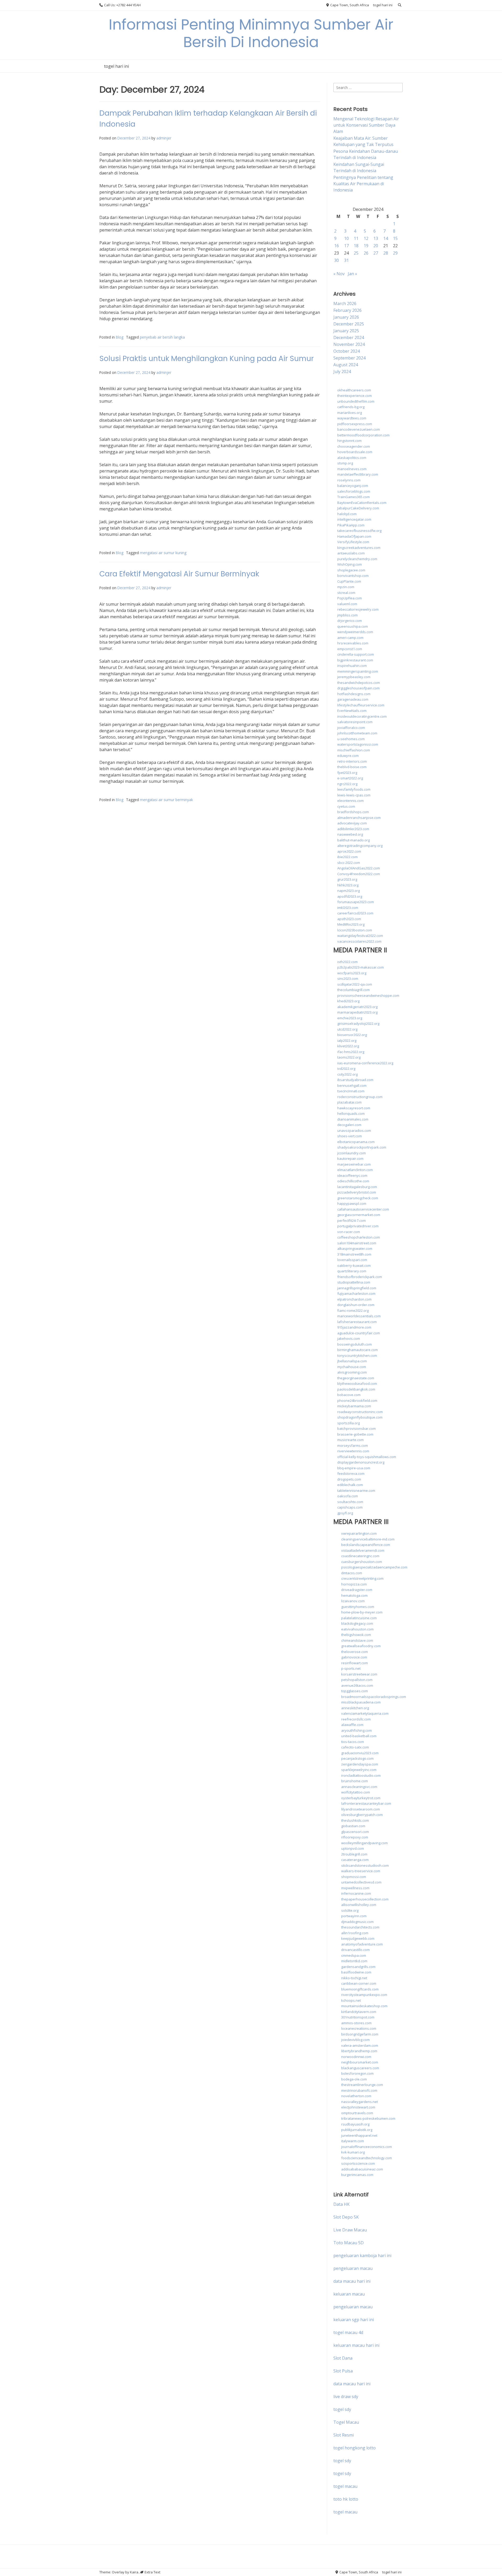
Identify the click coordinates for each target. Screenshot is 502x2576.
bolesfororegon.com (357, 2073)
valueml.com (347, 604)
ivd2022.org (346, 1068)
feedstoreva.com (351, 1473)
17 (346, 246)
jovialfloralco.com (351, 728)
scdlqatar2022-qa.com (355, 984)
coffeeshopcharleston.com (359, 1237)
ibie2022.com (347, 857)
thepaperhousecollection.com (365, 1899)
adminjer (164, 138)
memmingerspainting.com (358, 671)
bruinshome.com (355, 1781)
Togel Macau (346, 2422)
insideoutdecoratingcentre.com (362, 716)
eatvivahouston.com (357, 1629)
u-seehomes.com (351, 739)
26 (366, 253)
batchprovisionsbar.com (356, 1428)
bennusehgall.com (352, 1085)
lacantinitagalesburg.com (357, 1187)
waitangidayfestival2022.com (360, 936)
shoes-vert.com (350, 1136)
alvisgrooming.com (352, 1372)
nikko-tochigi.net (354, 1978)
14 (386, 238)
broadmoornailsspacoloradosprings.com (374, 1697)
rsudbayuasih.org (355, 2124)
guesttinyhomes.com (358, 1607)
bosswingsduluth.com (355, 1344)
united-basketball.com (359, 1736)
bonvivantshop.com (353, 576)
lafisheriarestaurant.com (357, 1322)
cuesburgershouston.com (362, 1562)
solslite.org (350, 1910)
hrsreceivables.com (353, 643)
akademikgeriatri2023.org (357, 1007)
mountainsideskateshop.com (364, 2006)
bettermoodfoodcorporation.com (363, 435)
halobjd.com (347, 514)
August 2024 (346, 365)
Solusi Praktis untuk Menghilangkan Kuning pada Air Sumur (207, 359)
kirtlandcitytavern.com (359, 2012)
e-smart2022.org (350, 778)
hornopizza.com (354, 1584)
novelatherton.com (356, 2096)
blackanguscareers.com (360, 2068)
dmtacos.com (352, 1573)
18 (356, 246)
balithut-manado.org (353, 840)
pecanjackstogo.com (357, 1758)
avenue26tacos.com (357, 1685)
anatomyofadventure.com (362, 1944)
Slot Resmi (344, 2435)
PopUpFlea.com (350, 598)
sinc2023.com (348, 978)
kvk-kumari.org (353, 2152)
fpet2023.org (347, 773)
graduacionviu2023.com (360, 1753)
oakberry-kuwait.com (354, 1265)
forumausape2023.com (356, 902)
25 (356, 253)
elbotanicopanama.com (356, 1142)
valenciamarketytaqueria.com (365, 1713)
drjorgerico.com (350, 621)
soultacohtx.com (350, 1502)
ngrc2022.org (347, 784)
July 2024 (342, 372)
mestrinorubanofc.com (359, 2090)
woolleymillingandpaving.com (364, 1843)
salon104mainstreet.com (357, 1243)
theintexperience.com (355, 396)
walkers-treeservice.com (361, 1871)
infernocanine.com (356, 1893)
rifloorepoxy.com (355, 1837)
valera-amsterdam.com (360, 2045)
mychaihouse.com (352, 1367)
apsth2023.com (349, 919)
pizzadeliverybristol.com (357, 1192)
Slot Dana (343, 2358)
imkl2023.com (348, 908)
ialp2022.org (347, 1040)
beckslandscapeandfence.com (366, 1545)
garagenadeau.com (353, 699)
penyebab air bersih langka (162, 337)
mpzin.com (346, 587)
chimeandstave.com (357, 1640)
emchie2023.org (350, 1018)
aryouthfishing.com (356, 1730)
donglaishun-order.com (356, 1305)
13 (376, 238)
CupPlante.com (349, 581)
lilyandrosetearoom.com (361, 1809)
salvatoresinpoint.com (355, 722)
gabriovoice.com (354, 1657)
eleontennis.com (350, 801)
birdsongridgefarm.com (360, 2034)
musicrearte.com (350, 1440)
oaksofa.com (348, 1496)
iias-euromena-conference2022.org (365, 1063)
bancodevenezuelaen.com (359, 429)
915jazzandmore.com (354, 1327)
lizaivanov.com (353, 1601)
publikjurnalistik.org (357, 2130)
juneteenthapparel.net (359, 2135)
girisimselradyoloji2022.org (358, 1023)
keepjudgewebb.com (358, 1938)
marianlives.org (350, 413)
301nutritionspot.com (358, 2017)
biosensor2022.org (352, 1035)
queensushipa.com (353, 626)
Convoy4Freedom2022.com (359, 874)
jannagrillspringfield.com (357, 1288)
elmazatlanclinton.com (355, 1170)
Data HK (341, 2204)
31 (346, 260)
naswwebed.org (350, 834)
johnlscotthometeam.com (357, 733)
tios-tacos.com (353, 1742)
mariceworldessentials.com (359, 1316)
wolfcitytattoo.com (356, 1792)
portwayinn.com (354, 1916)
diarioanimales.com (353, 1119)
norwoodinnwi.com (356, 2057)
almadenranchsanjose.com (359, 818)
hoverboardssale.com (355, 452)
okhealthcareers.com (354, 390)
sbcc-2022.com (349, 863)
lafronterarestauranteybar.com (366, 1803)
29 (395, 253)
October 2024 (347, 351)
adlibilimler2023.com (353, 829)
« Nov (339, 274)
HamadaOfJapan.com (354, 536)
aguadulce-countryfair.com (359, 1333)
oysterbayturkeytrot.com (361, 1798)
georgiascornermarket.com (359, 1215)
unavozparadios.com (354, 1130)
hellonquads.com (351, 1113)
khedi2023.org (348, 1001)
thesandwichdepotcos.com (359, 683)
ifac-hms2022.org (351, 1052)
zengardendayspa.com (360, 1764)
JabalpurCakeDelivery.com (358, 508)
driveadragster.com (357, 1590)
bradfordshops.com (353, 812)
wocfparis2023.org (352, 973)
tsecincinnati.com (351, 1091)
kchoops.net (351, 2000)
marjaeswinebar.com (354, 1164)
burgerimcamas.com (357, 2175)
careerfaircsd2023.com (355, 913)
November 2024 (349, 344)
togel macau (345, 2512)
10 (346, 238)
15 (395, 238)
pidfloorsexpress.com (355, 424)
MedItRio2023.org (351, 924)
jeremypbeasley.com (354, 677)
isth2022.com (347, 962)
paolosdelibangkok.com (356, 1389)
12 (366, 238)
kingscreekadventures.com (359, 548)
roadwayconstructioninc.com (360, 1412)
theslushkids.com (355, 1820)
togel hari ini (383, 5)
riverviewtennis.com (353, 1451)
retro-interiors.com (352, 761)
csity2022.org (347, 1074)
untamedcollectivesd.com (361, 1882)
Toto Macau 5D (349, 2243)
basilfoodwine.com (356, 1972)
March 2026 (345, 303)
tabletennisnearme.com (356, 1491)
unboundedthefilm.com (356, 401)
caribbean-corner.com (359, 1983)
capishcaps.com (350, 1507)
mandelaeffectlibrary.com (358, 474)
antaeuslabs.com (351, 553)
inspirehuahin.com (352, 666)
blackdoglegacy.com (357, 1623)
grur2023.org (347, 879)
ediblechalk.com (350, 1485)
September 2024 (349, 358)
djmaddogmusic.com (357, 1922)
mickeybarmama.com (354, 1406)
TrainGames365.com (353, 497)
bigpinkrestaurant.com (355, 660)
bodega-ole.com (354, 2079)
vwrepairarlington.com (359, 1533)
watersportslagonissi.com (358, 744)
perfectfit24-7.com (352, 1220)
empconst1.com (350, 649)
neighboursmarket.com (360, 2062)
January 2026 (346, 317)
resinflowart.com (355, 1663)
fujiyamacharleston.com (356, 1293)
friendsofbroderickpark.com (360, 1277)
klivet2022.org (348, 1046)
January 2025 (346, 331)
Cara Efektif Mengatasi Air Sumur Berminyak (179, 574)
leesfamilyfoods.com (354, 789)
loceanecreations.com (359, 2028)
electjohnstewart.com (358, 2107)
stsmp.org (345, 463)
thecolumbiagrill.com (353, 990)
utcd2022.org (347, 1029)
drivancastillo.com (355, 1950)
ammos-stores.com (356, 2023)
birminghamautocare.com (358, 1350)
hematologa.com (354, 1595)
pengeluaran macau (353, 2268)
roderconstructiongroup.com (360, 1097)
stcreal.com (346, 593)
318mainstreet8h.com (354, 1254)
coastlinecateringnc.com (360, 1556)
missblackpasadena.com (361, 1702)
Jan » (352, 274)
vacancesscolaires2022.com (359, 941)
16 (336, 246)
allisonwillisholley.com (359, 1905)
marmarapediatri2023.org (357, 1012)
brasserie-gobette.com (355, 1434)
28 (386, 253)
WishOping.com (350, 564)
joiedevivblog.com (355, 2040)
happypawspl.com (352, 1203)
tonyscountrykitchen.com (357, 1356)
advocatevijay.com (352, 823)
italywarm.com (353, 2141)
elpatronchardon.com (354, 1299)
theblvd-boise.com (352, 767)
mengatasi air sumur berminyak (166, 800)
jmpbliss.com (347, 615)
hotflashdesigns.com (354, 694)
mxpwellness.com (355, 1888)
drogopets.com (349, 1479)
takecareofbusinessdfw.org (359, 531)
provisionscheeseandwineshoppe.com (368, 995)
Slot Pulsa (343, 2371)
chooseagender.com (354, 446)
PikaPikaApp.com (351, 525)
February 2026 (347, 310)
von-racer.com (349, 1232)
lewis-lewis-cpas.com (354, 795)
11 (356, 238)
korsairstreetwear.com (359, 1674)
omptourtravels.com (357, 2113)
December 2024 (349, 338)
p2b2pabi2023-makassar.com (361, 967)
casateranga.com (355, 1860)
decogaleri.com (349, 1125)
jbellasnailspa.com (352, 1361)
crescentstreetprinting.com (362, 1578)
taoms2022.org (349, 1057)
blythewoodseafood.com (357, 1383)
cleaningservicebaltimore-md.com (368, 1539)
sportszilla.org (349, 1423)
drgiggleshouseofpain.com (358, 688)
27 (376, 253)
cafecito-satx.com (355, 1747)
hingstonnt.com (349, 441)
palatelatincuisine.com (359, 1618)
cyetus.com (346, 806)
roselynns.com (349, 480)
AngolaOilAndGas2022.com (359, 868)
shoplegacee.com (351, 570)
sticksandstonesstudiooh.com (365, 1865)
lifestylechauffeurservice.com (361, 705)
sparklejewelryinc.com (359, 1770)
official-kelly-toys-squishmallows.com (367, 1457)
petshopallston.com (357, 1680)
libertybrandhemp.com (359, 2051)
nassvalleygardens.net (360, 2102)
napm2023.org (349, 891)
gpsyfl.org (345, 1513)
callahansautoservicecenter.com (363, 1209)
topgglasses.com (355, 1691)
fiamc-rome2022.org (353, 1311)
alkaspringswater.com (355, 1248)
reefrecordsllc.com (356, 1719)
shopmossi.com (354, 1877)
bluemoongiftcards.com (360, 1989)
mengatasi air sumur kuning (163, 553)
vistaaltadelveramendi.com (363, 1550)
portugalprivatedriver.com (358, 1226)
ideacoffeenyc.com (352, 1175)
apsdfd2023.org (350, 896)
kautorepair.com (350, 1158)
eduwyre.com (348, 756)
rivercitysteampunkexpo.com (364, 1995)
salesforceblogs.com (354, 491)
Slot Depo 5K (346, 2217)
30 (336, 260)
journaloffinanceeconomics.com (367, 2147)
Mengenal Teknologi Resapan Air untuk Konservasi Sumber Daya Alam (366, 125)
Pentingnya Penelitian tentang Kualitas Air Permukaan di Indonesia (363, 184)
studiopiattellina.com (354, 1282)
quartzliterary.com (352, 1271)
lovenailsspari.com (352, 1260)
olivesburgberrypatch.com (362, 1815)
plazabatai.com (349, 1102)
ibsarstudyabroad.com (355, 1080)
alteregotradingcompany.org (360, 846)
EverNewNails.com (352, 711)
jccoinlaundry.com (352, 1153)
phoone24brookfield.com (357, 1401)
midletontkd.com (354, 1961)
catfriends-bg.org (351, 407)
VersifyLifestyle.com (353, 542)
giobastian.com (353, 1826)
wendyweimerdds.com (355, 632)
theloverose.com (355, 1652)
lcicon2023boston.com (355, 930)
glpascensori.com (355, 1832)
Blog (120, 337)
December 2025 (349, 324)
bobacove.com (349, 1395)
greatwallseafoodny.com (361, 1646)
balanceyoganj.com (353, 486)
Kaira (134, 2572)
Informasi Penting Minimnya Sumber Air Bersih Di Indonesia (251, 33)
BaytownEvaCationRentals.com (362, 503)
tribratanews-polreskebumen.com (368, 2118)
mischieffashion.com (354, 750)
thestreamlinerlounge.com (362, 2085)
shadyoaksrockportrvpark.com (362, 1147)
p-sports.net (351, 1668)
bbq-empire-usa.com (354, 1468)
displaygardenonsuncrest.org (361, 1462)
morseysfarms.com (353, 1446)
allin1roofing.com (355, 1933)
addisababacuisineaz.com (362, 2169)
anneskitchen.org (355, 1708)
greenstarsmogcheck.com (358, 1198)
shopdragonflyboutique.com (360, 1417)
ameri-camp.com (350, 638)
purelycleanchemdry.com (357, 559)
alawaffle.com (352, 1725)
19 (366, 246)
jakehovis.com (349, 1338)
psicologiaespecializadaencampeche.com (374, 1567)
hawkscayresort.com (354, 1108)
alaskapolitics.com (352, 458)
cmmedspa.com (354, 1955)
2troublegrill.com (354, 1854)
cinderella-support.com (356, 654)
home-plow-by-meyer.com (362, 1612)
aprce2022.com (349, 851)
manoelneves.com (352, 469)
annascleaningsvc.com (359, 1787)
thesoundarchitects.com (360, 1927)
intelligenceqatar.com (354, 519)
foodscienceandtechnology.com (367, 2158)
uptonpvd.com (353, 1848)
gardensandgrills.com (358, 1967)
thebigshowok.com (356, 1635)
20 (376, 246)
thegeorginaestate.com (356, 1378)
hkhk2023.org (348, 885)
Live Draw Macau (350, 2230)
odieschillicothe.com (353, 1181)
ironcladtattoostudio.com (361, 1775)
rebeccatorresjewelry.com (358, 609)
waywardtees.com (352, 418)
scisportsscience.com (358, 2163)
